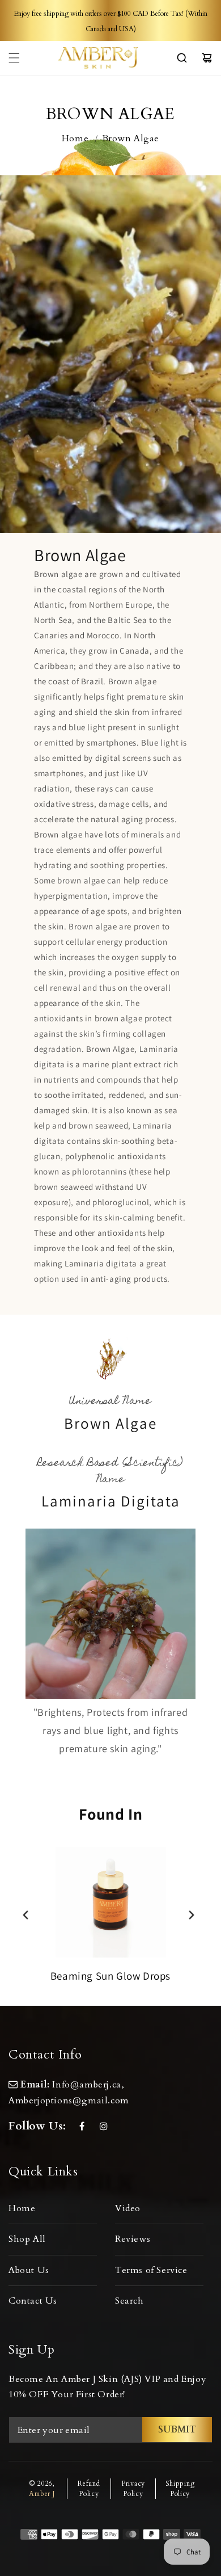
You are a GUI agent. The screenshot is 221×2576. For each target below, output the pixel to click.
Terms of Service (151, 2270)
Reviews (133, 2239)
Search (129, 2301)
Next (192, 1915)
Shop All (27, 2239)
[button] (14, 58)
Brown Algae (131, 138)
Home (75, 138)
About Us (29, 2270)
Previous (26, 1915)
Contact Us (33, 2301)
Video (128, 2208)
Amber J (42, 2494)
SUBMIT (177, 2430)
